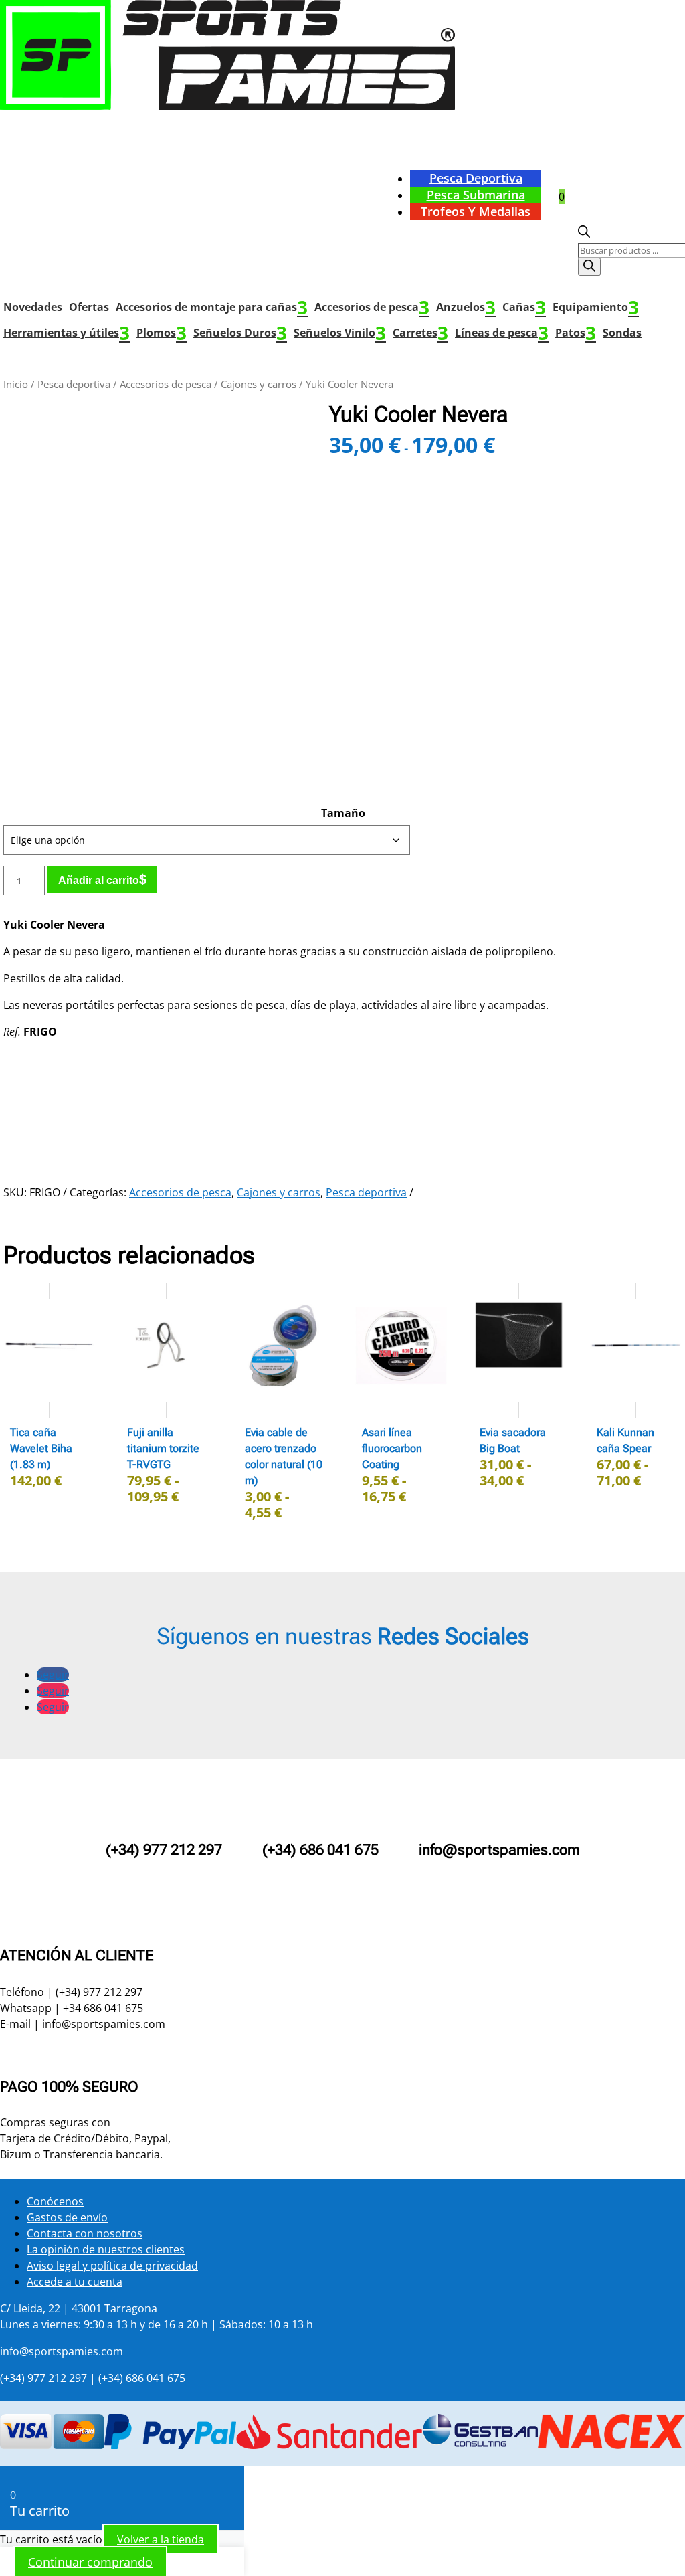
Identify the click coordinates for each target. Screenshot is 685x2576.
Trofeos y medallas (476, 211)
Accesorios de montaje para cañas (212, 307)
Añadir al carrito (99, 880)
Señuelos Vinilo (340, 333)
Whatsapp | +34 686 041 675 (72, 2008)
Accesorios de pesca (372, 307)
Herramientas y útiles (67, 333)
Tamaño (343, 813)
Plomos (162, 333)
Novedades (33, 307)
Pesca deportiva (476, 178)
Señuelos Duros (240, 333)
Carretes (420, 333)
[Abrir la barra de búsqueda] (584, 234)
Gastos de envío (67, 2217)
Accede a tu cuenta (75, 2282)
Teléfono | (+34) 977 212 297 (71, 1992)
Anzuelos (466, 307)
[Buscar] (589, 267)
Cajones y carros (259, 384)
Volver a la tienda (161, 2539)
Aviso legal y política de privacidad (112, 2266)
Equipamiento (596, 307)
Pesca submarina (476, 195)
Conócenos (55, 2201)
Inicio (16, 384)
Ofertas (89, 307)
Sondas (622, 333)
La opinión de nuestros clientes (106, 2249)
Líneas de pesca (502, 333)
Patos (576, 333)
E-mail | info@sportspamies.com (83, 2024)
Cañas (524, 307)
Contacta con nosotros (85, 2233)
